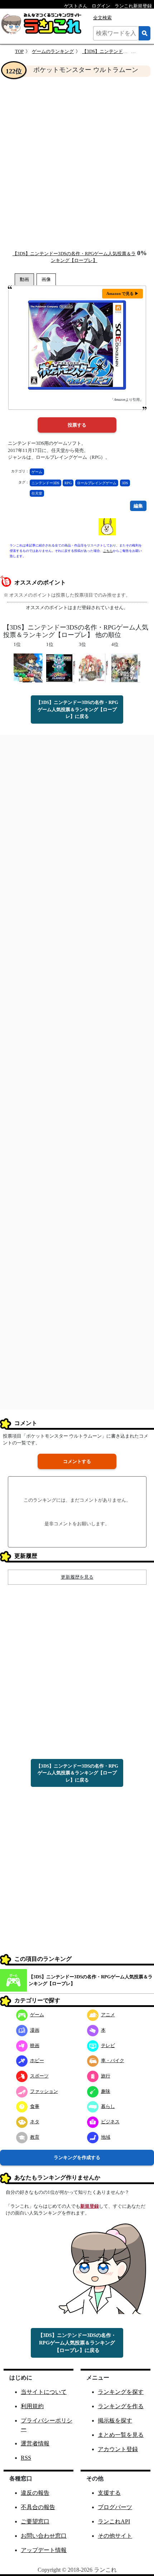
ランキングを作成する (77, 2157)
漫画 (35, 2030)
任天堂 (37, 493)
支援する (109, 2493)
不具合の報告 (38, 2507)
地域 (106, 2137)
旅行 (106, 2076)
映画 (35, 2045)
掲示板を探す (115, 2421)
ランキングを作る (121, 2406)
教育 (35, 2137)
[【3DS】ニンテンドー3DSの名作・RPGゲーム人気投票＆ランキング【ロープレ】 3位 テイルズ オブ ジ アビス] (93, 668)
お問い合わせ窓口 (44, 2536)
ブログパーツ (115, 2507)
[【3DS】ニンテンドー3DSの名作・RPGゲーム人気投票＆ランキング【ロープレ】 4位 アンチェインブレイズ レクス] (126, 668)
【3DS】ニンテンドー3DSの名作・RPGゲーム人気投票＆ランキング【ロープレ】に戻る (77, 709)
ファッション (44, 2091)
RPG (68, 483)
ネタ (35, 2122)
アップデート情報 (44, 2550)
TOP (19, 51)
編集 (138, 506)
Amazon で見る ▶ (122, 293)
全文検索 (102, 18)
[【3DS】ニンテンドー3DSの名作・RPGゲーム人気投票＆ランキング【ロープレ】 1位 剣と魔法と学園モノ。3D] (28, 668)
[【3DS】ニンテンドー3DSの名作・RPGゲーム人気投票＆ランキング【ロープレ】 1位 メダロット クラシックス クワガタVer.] (61, 668)
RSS (26, 2458)
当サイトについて (44, 2392)
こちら (108, 551)
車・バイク (113, 2060)
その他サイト (115, 2536)
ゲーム (37, 472)
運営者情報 (35, 2443)
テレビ (108, 2045)
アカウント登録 (118, 2449)
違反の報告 (35, 2493)
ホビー (37, 2060)
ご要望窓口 (35, 2521)
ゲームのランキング (53, 51)
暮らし (108, 2106)
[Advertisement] (77, 163)
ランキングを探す (121, 2392)
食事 (35, 2106)
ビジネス (110, 2122)
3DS (125, 483)
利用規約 (32, 2406)
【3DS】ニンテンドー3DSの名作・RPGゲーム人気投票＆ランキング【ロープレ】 (91, 1980)
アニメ (108, 2015)
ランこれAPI (114, 2521)
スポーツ (39, 2076)
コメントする (77, 1461)
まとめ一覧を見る (121, 2435)
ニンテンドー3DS (45, 483)
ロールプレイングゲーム (97, 483)
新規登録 (90, 2206)
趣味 (106, 2091)
